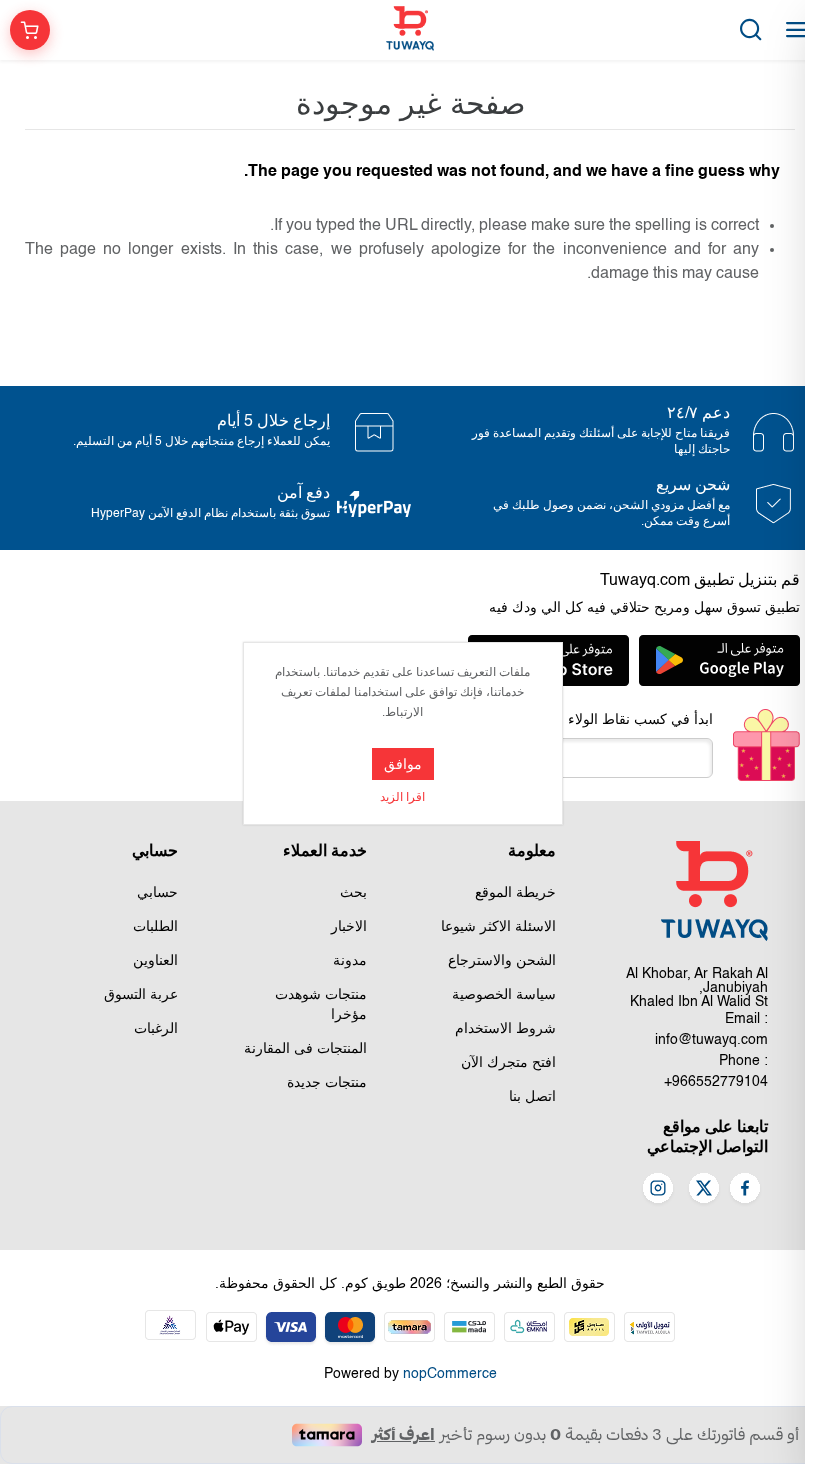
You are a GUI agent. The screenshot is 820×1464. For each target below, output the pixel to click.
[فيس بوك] (745, 1190)
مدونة (350, 961)
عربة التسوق (141, 995)
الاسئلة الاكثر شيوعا (498, 927)
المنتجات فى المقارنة (305, 1049)
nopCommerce (450, 1374)
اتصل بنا (532, 1097)
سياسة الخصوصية (504, 995)
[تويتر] (704, 1190)
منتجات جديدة (327, 1083)
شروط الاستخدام (505, 1029)
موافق (403, 764)
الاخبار (349, 927)
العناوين (155, 961)
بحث (353, 893)
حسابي (157, 893)
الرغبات (156, 1029)
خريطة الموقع (515, 893)
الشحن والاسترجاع (502, 961)
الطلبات (155, 927)
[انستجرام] (658, 1190)
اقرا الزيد (402, 798)
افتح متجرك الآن (508, 1063)
